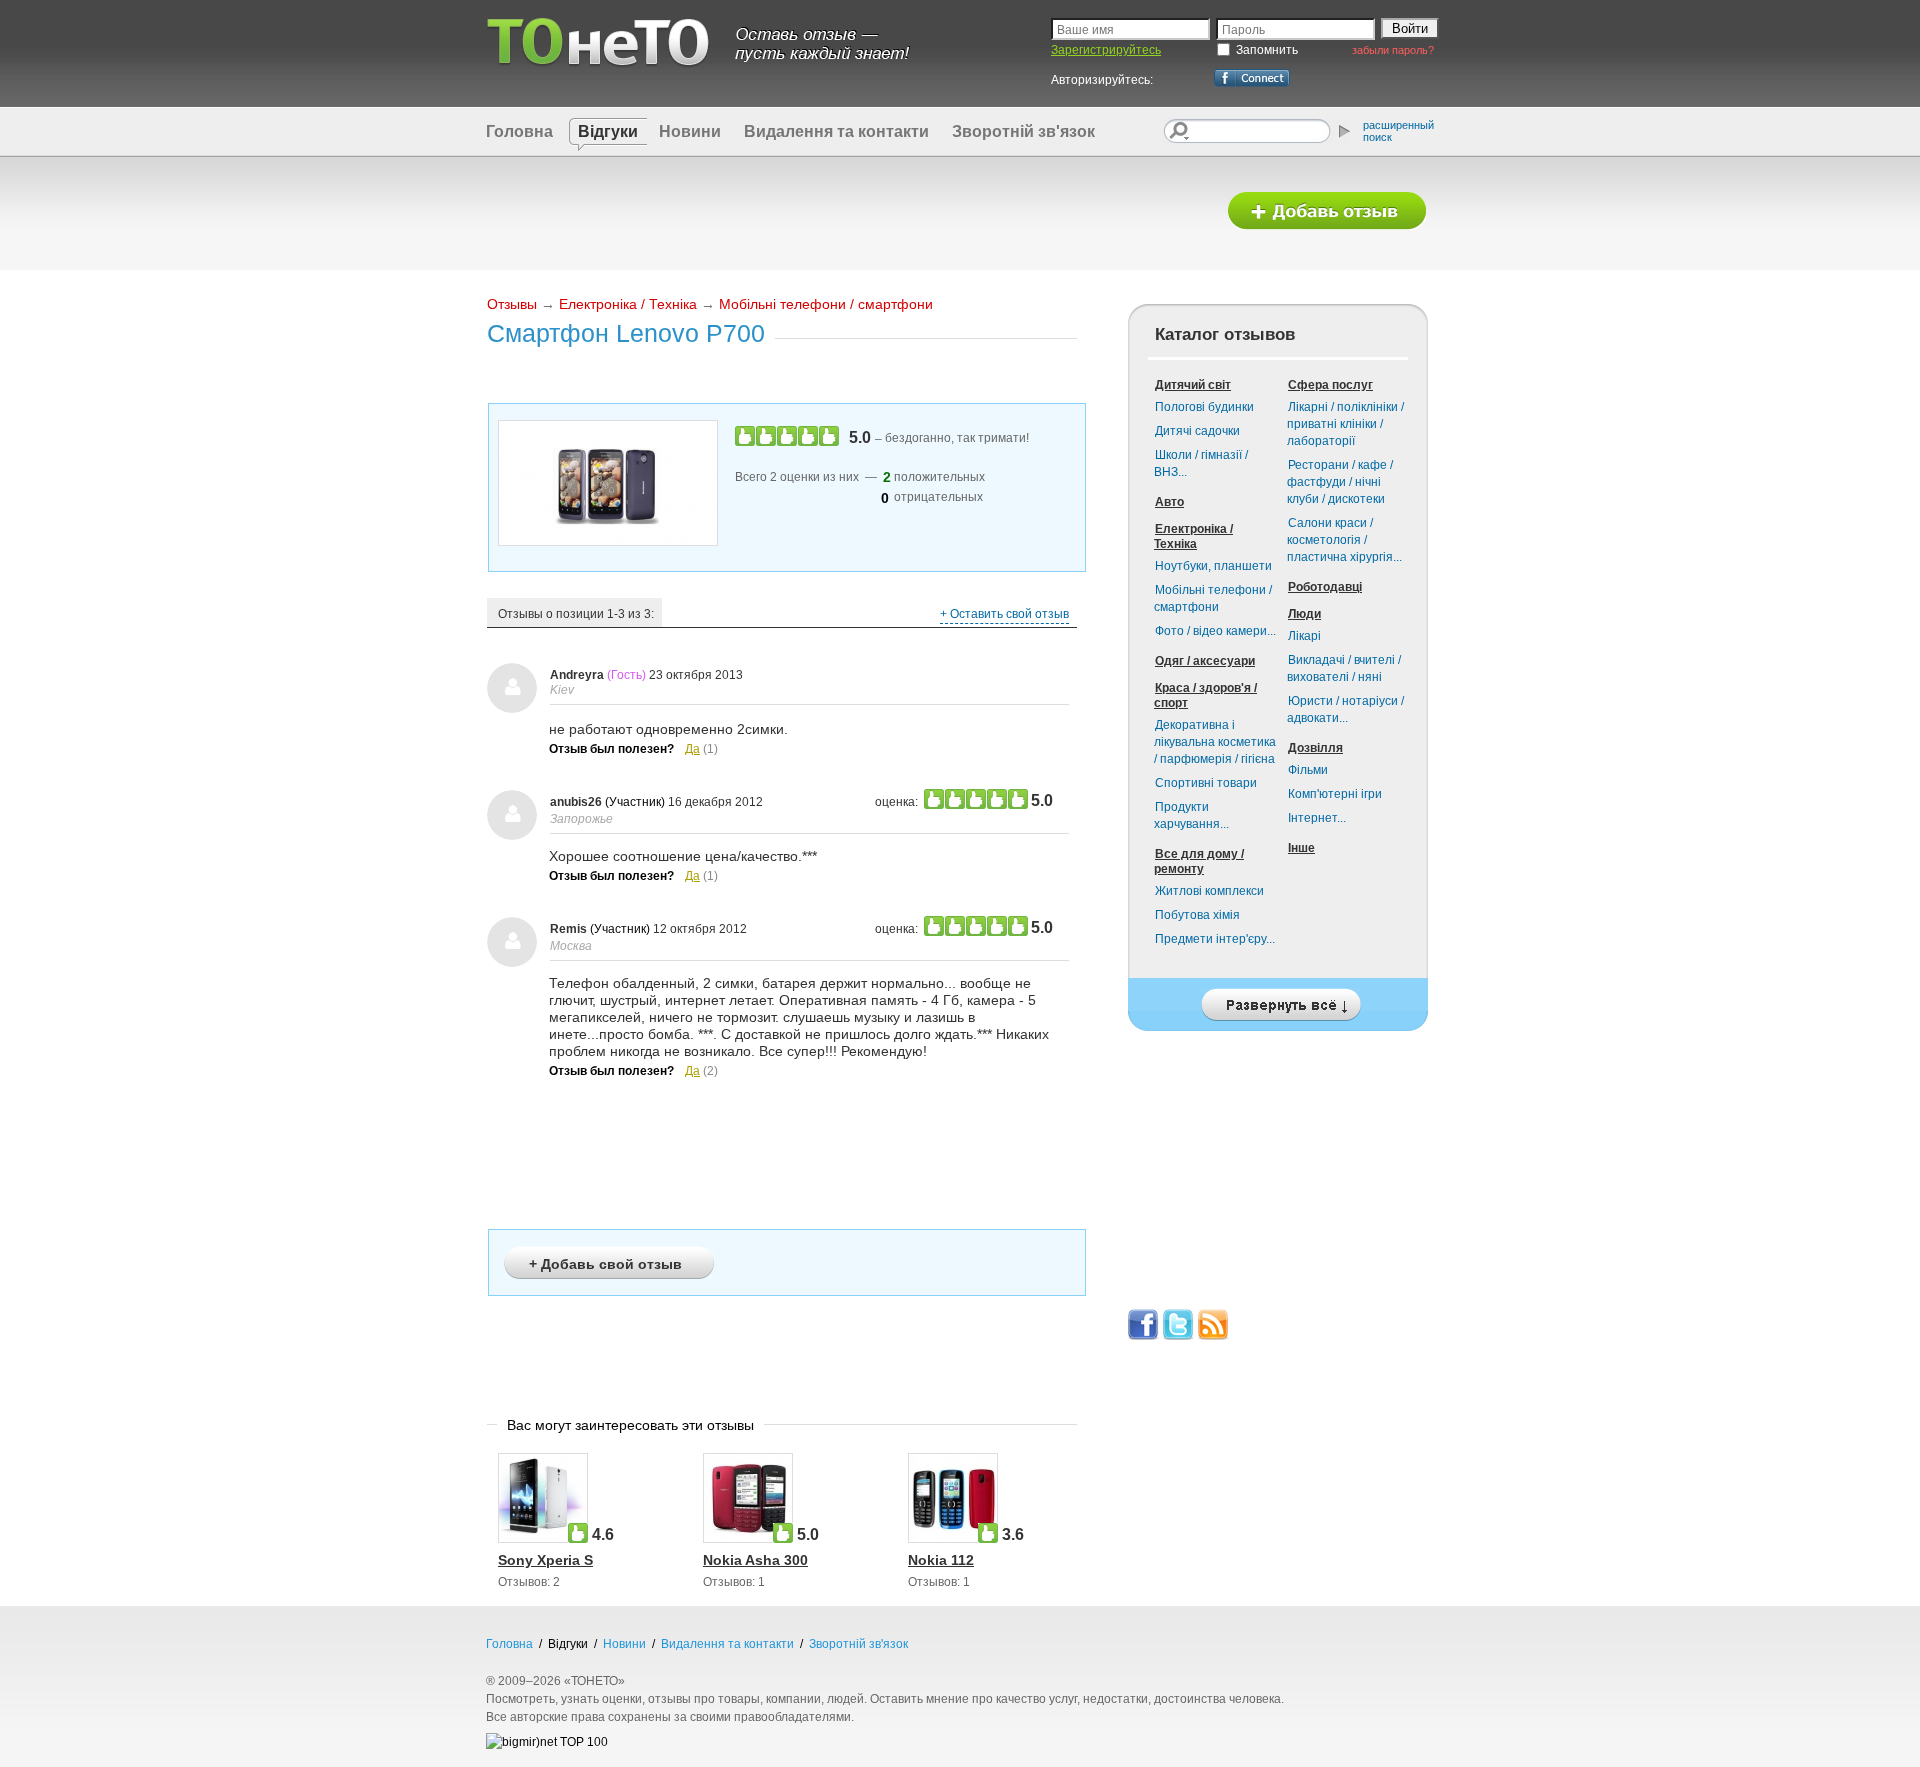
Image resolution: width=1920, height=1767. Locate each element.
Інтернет (1317, 818)
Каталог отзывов (1225, 334)
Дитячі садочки (1197, 431)
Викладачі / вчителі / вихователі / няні (1344, 668)
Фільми (1308, 770)
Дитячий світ (1193, 385)
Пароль (1243, 30)
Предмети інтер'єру (1215, 939)
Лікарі (1304, 636)
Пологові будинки (1204, 407)
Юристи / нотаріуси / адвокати (1345, 709)
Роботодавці (1325, 587)
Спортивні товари (1206, 783)
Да (692, 749)
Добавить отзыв (1327, 211)
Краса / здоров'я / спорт (1205, 695)
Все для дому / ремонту (1199, 861)
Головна (519, 131)
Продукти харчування (1191, 815)
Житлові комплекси (1209, 891)
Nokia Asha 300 (755, 1560)
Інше (1301, 848)
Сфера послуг (1330, 385)
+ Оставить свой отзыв (1004, 614)
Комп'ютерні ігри (1335, 794)
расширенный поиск (1398, 131)
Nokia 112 (941, 1560)
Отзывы (512, 304)
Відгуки (608, 131)
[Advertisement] (843, 212)
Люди (1304, 614)
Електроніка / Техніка (628, 304)
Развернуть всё (1278, 999)
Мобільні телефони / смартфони (826, 304)
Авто (1169, 502)
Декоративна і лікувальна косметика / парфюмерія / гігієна (1215, 742)
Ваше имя (1085, 30)
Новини (690, 131)
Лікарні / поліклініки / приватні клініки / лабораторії (1345, 424)
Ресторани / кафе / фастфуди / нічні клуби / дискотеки (1340, 482)
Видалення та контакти (836, 131)
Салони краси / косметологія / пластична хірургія (1344, 540)
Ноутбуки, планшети (1213, 566)
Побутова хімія (1197, 915)
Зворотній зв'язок (1023, 131)
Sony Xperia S (545, 1560)
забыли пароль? (1393, 50)
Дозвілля (1315, 748)
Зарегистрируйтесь (1106, 50)
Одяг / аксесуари (1205, 661)
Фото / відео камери (1215, 631)
